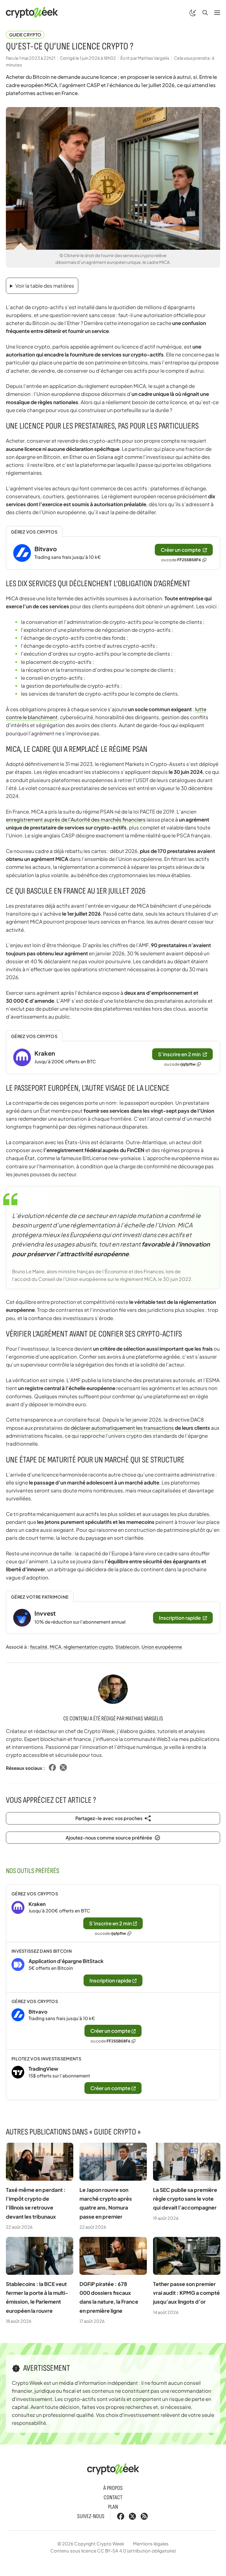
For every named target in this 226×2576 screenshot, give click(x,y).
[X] (132, 2516)
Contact (113, 2497)
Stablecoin (127, 1647)
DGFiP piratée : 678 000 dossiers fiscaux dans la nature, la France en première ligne (109, 2297)
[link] (113, 553)
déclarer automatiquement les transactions (122, 1428)
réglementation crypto (88, 1647)
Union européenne (162, 1647)
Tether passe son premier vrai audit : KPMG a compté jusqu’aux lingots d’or (186, 2293)
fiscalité (39, 1647)
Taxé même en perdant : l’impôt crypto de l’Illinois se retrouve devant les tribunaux (36, 2203)
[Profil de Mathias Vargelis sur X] (63, 1768)
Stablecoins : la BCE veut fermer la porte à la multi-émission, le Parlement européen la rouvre (37, 2297)
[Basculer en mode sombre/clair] (193, 12)
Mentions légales (151, 2543)
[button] (205, 12)
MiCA (55, 1647)
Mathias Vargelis (144, 1719)
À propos (113, 2488)
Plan (113, 2507)
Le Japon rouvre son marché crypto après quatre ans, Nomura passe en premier (106, 2203)
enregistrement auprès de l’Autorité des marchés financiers (76, 819)
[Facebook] (121, 2516)
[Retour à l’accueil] (32, 12)
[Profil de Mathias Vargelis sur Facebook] (52, 1768)
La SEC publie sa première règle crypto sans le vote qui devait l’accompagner (185, 2198)
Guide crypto (25, 35)
